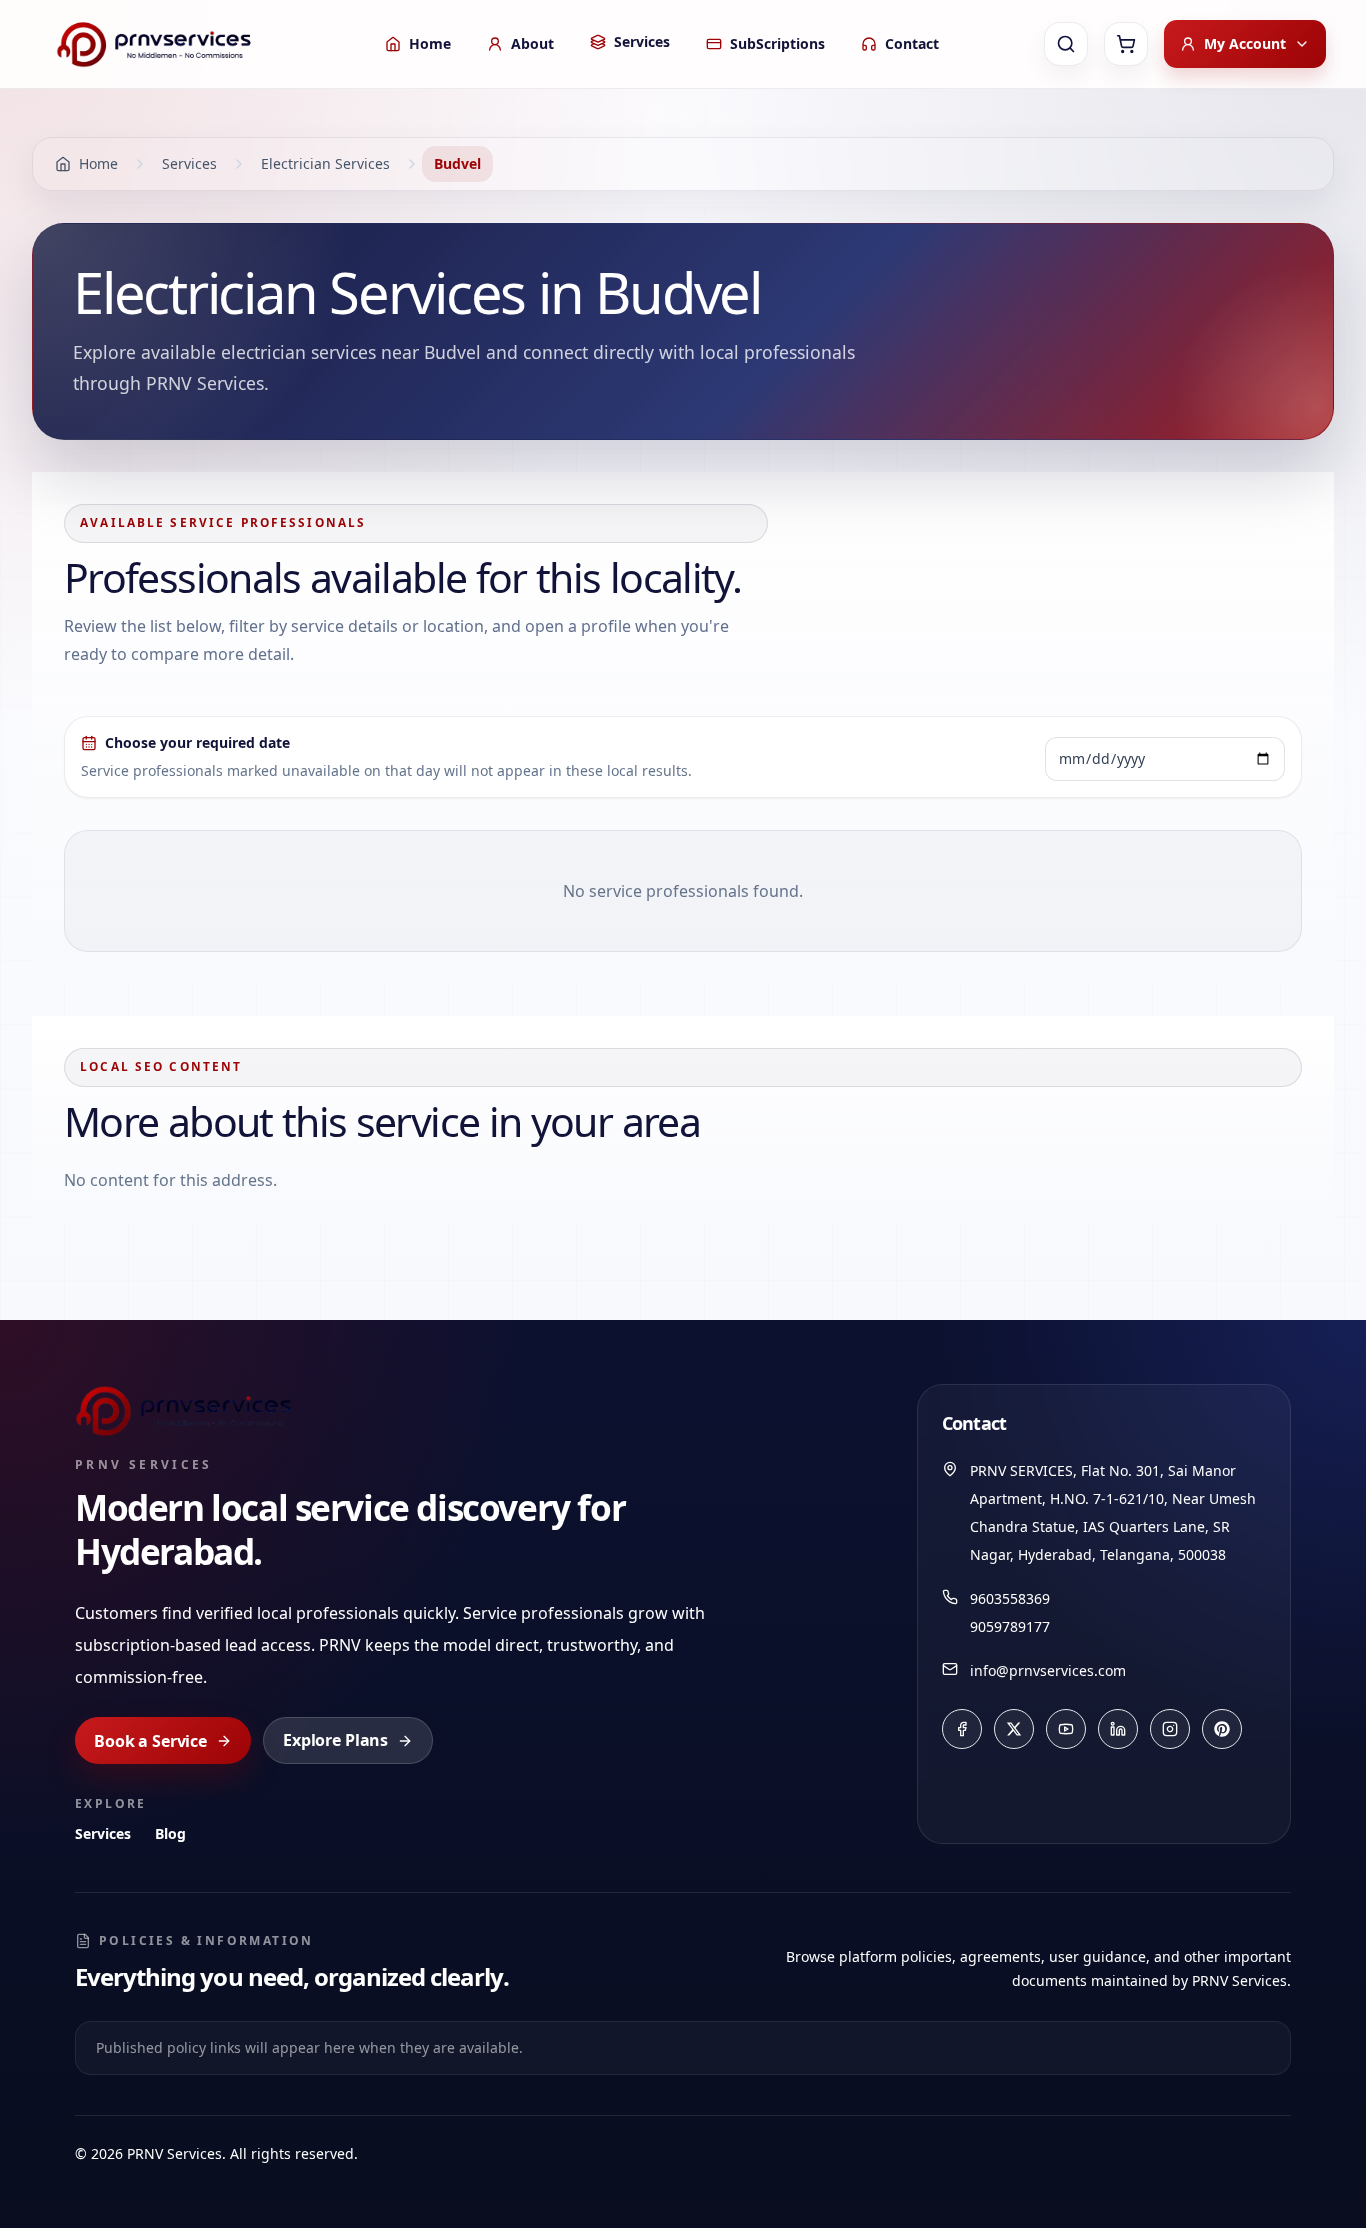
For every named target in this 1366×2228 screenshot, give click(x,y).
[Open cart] (1126, 44)
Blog (170, 1833)
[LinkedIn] (1118, 1729)
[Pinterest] (1222, 1729)
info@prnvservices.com (1048, 1670)
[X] (1014, 1729)
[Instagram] (1170, 1729)
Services (103, 1833)
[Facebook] (962, 1729)
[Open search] (1066, 44)
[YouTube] (1066, 1729)
